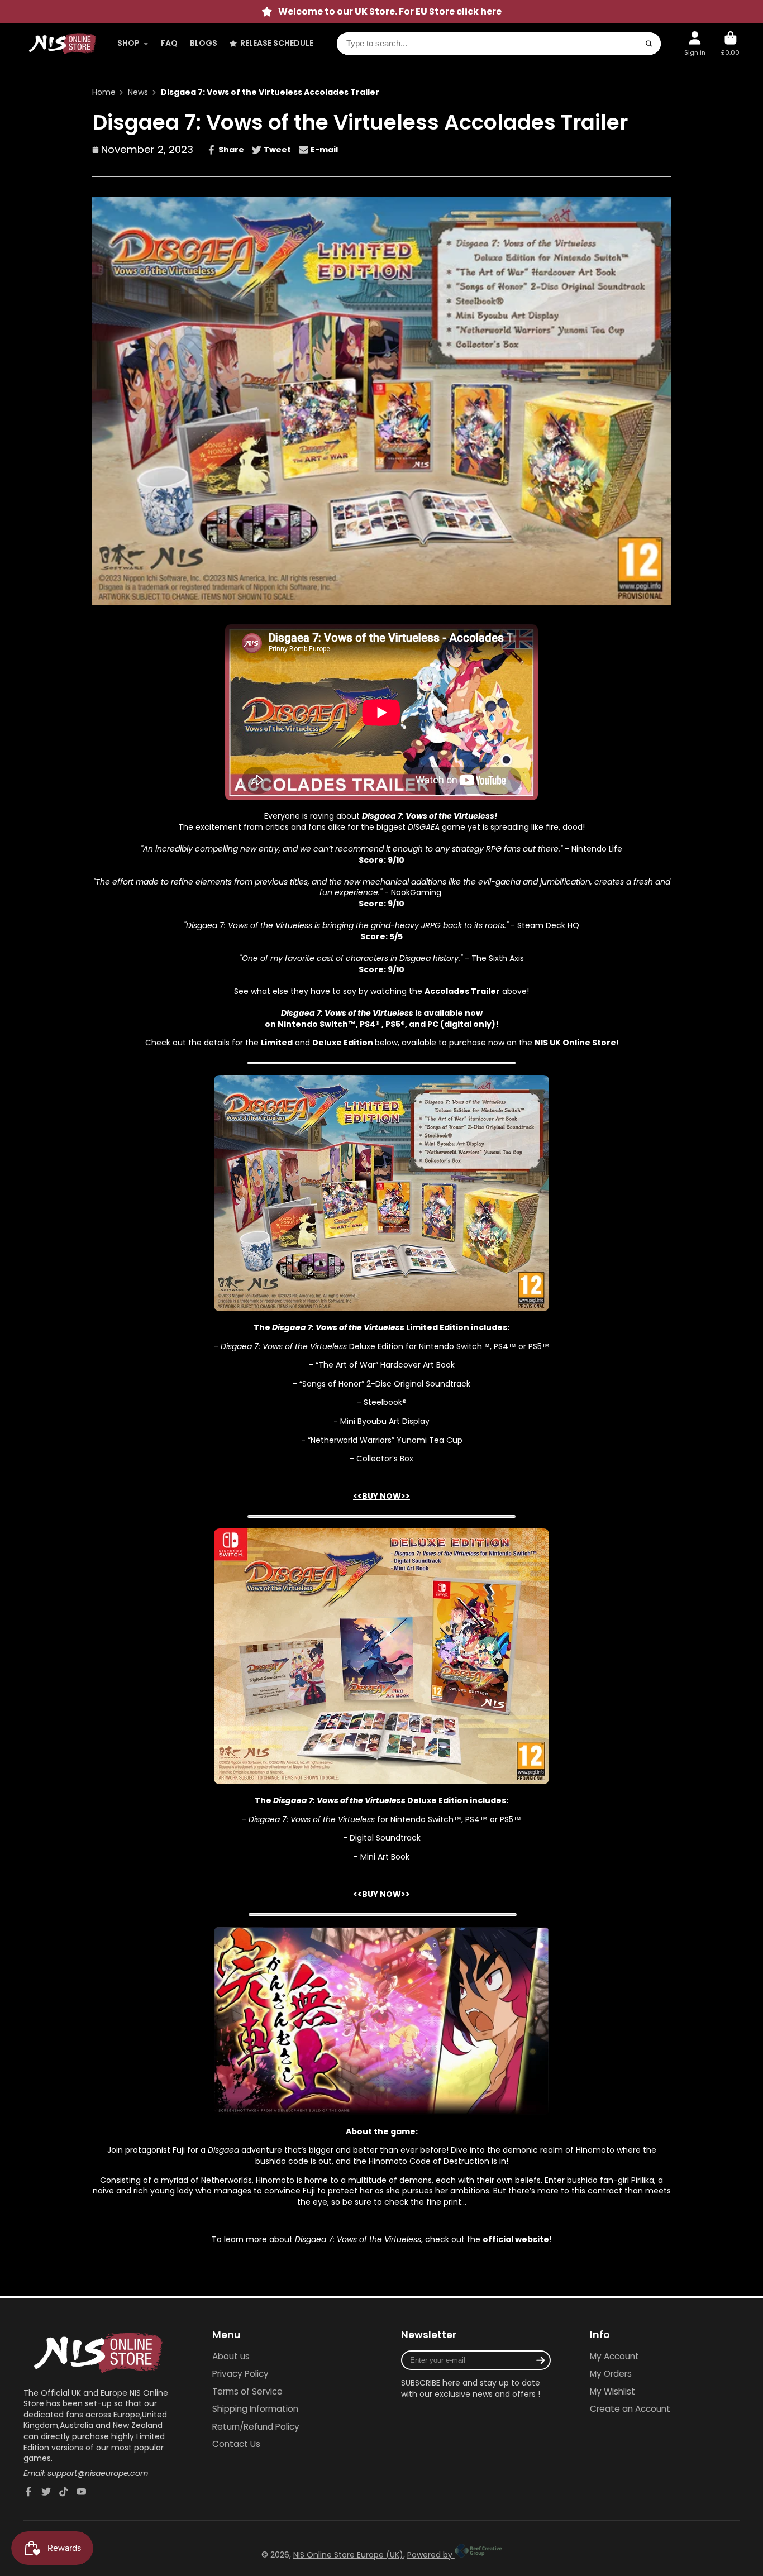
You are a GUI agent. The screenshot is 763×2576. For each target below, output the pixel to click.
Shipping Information (255, 2409)
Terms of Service (247, 2391)
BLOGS (204, 43)
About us (231, 2356)
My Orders (611, 2374)
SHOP (128, 43)
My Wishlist (612, 2391)
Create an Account (630, 2409)
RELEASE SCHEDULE (277, 43)
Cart (730, 43)
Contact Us (236, 2444)
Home (104, 92)
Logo (63, 44)
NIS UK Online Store (575, 1043)
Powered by (431, 2555)
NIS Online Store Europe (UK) (348, 2555)
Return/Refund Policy (256, 2427)
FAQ (169, 43)
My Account (614, 2356)
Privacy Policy (240, 2374)
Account (695, 43)
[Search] (649, 44)
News (138, 92)
